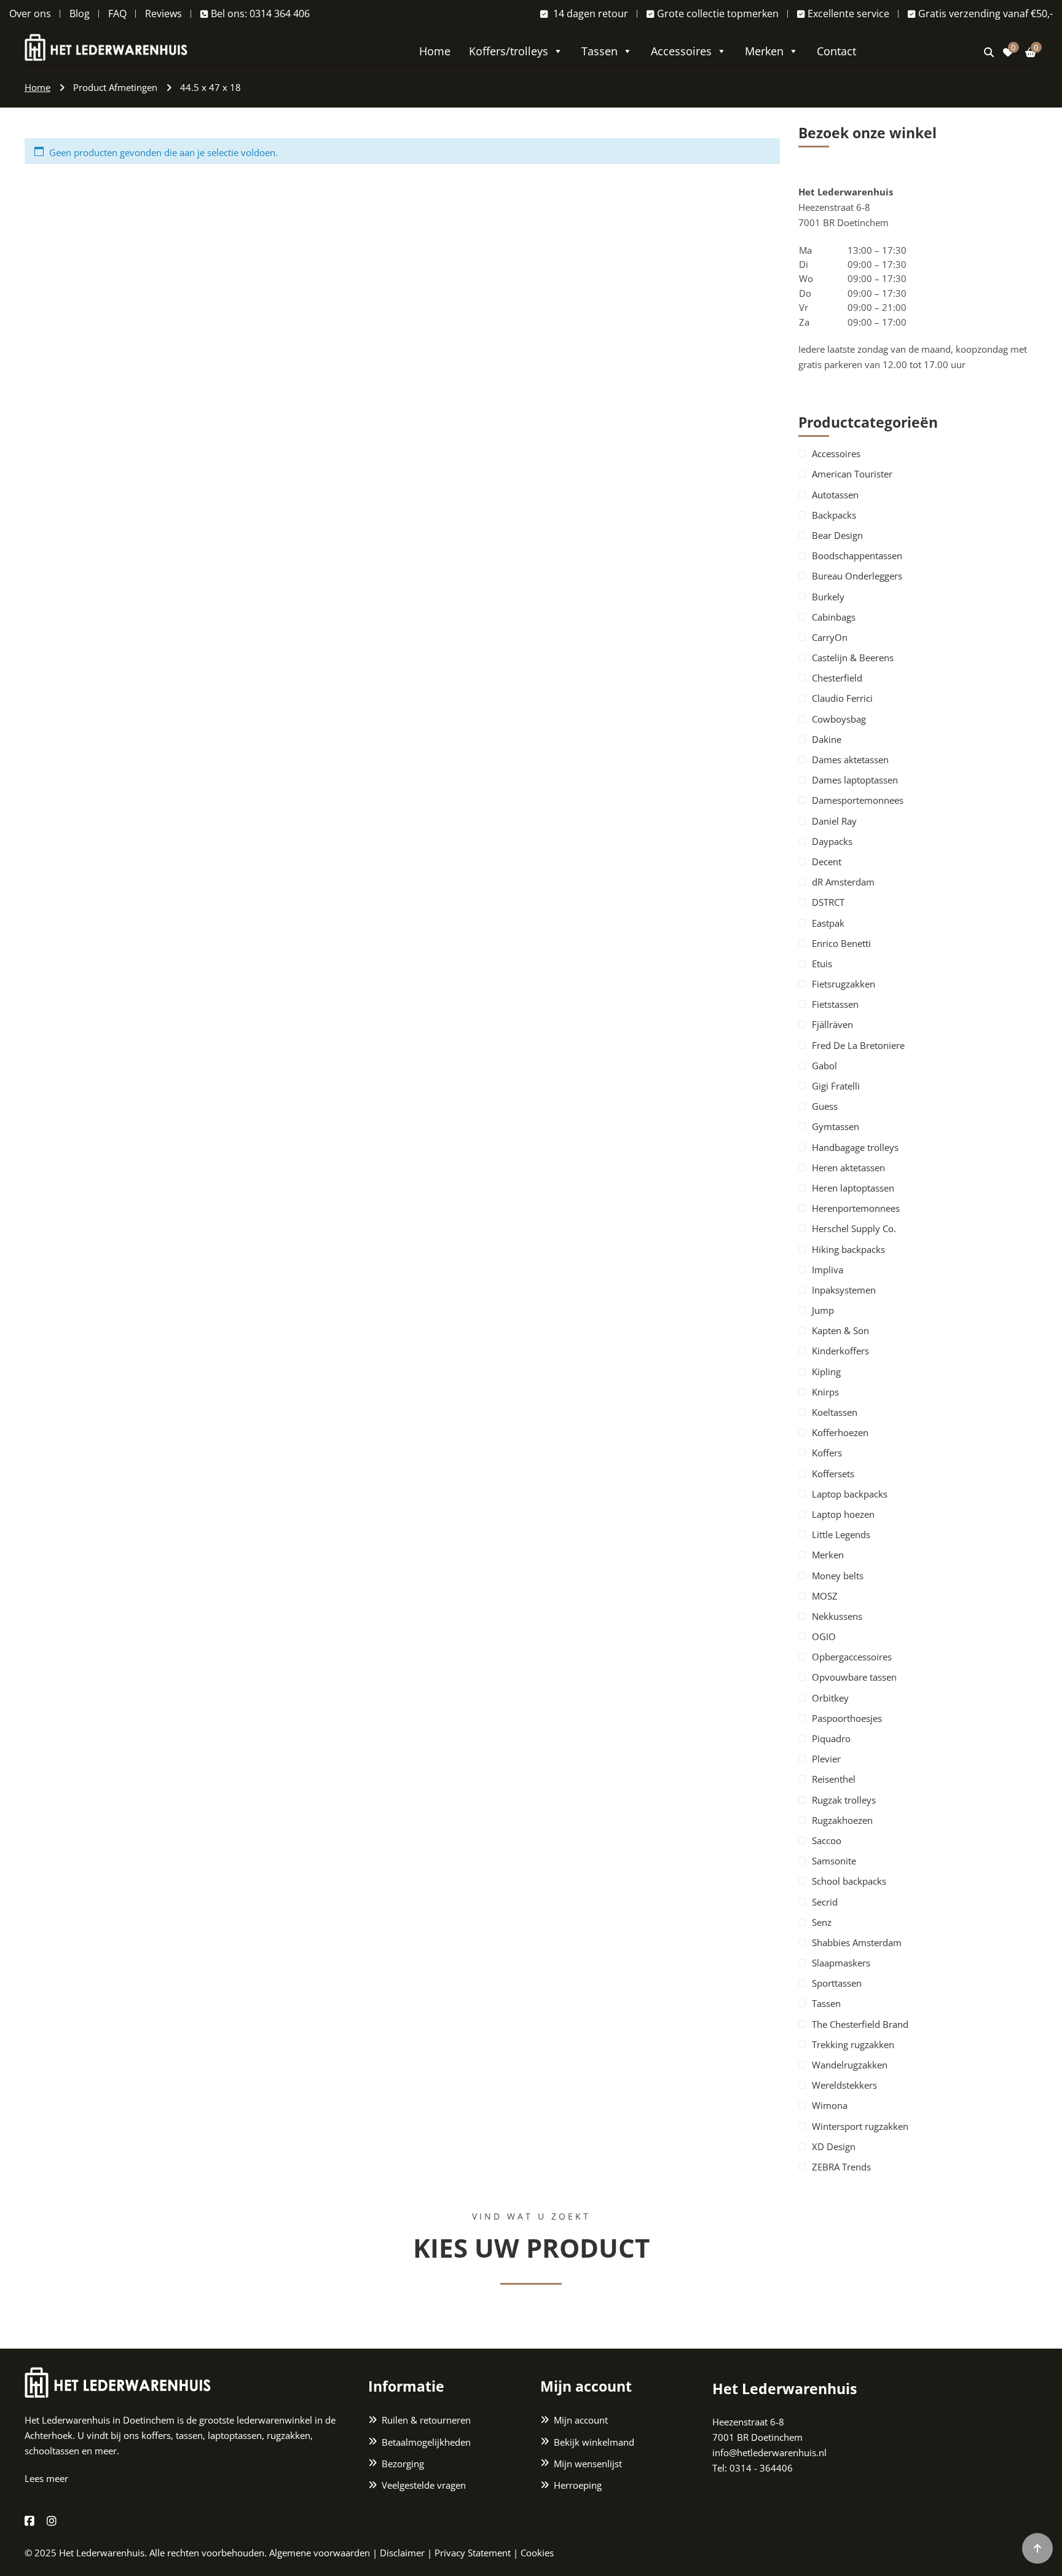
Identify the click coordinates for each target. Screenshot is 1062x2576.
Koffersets (833, 1474)
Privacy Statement (473, 2553)
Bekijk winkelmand (594, 2442)
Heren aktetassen (848, 1168)
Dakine (827, 739)
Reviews (163, 14)
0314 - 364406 (761, 2468)
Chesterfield (837, 678)
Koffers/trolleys (509, 51)
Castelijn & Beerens (853, 658)
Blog (80, 14)
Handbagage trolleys (855, 1147)
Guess (825, 1106)
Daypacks (832, 841)
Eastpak (828, 923)
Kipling (826, 1372)
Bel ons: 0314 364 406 (260, 14)
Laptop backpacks (850, 1494)
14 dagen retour (589, 14)
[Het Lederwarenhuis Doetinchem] (106, 46)
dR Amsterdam (843, 882)
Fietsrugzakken (844, 984)
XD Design (834, 2146)
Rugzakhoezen (842, 1820)
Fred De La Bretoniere (858, 1045)
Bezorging (403, 2464)
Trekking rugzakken (853, 2044)
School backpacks (849, 1881)
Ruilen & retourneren (426, 2420)
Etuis (822, 964)
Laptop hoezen (843, 1514)
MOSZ (825, 1596)
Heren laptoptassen (853, 1188)
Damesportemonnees (858, 800)
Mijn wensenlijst (588, 2464)
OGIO (824, 1636)
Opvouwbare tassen (854, 1677)
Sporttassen (837, 1983)
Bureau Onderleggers (857, 576)
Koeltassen (835, 1412)
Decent (827, 862)
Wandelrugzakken (850, 2065)
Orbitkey (830, 1698)
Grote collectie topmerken (718, 14)
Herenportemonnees (856, 1208)
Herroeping (578, 2485)
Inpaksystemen (844, 1290)
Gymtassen (836, 1126)
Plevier (826, 1759)
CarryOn (830, 637)
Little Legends (841, 1534)
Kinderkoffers (840, 1351)
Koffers (827, 1453)
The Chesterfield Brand (860, 2024)
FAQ (117, 14)
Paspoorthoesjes (847, 1718)
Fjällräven (832, 1024)
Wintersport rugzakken (860, 2126)
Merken (764, 51)
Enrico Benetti (841, 943)
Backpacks (834, 515)
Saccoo (827, 1840)
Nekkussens (837, 1616)
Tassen (600, 51)
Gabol (824, 1066)
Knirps (825, 1392)
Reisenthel (834, 1779)
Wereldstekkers (844, 2085)
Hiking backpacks (848, 1249)
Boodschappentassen (857, 556)
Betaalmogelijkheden (426, 2442)
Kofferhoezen (840, 1432)
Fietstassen (835, 1004)
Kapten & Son (840, 1330)
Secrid (825, 1902)
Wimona (830, 2105)
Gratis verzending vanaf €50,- (985, 14)
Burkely (828, 597)
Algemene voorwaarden (320, 2553)
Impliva (828, 1270)
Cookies (537, 2553)
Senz (822, 1922)
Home (435, 51)
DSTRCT (828, 902)
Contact (836, 51)
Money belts (838, 1576)
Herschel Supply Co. (854, 1228)
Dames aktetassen (850, 760)
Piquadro (831, 1738)
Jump (823, 1310)
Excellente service (848, 14)
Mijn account (581, 2420)
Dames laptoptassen (855, 780)
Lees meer (46, 2478)
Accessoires (681, 51)
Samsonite (834, 1861)
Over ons (30, 14)
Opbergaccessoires (852, 1657)
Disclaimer (402, 2553)
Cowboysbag (839, 719)
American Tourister (852, 474)
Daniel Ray (834, 821)
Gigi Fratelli (836, 1086)
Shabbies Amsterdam (857, 1942)
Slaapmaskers (841, 1963)
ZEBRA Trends (841, 2167)
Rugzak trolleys (844, 1800)
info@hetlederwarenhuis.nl (769, 2452)
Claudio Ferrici (842, 698)
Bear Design (837, 535)
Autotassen (835, 495)
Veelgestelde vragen (424, 2485)
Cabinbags (834, 617)
